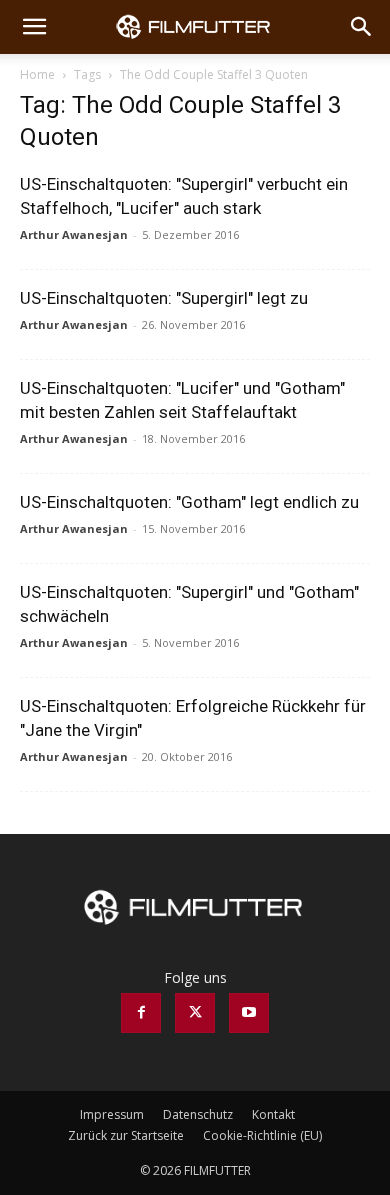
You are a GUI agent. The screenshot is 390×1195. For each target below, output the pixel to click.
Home (37, 74)
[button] (34, 27)
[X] (195, 1013)
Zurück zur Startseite (126, 1135)
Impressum (112, 1114)
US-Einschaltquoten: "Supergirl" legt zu (164, 298)
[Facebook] (141, 1013)
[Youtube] (249, 1013)
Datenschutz (198, 1114)
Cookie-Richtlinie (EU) (262, 1135)
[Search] (362, 27)
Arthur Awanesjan (74, 234)
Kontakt (273, 1114)
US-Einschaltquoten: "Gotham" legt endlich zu (189, 502)
